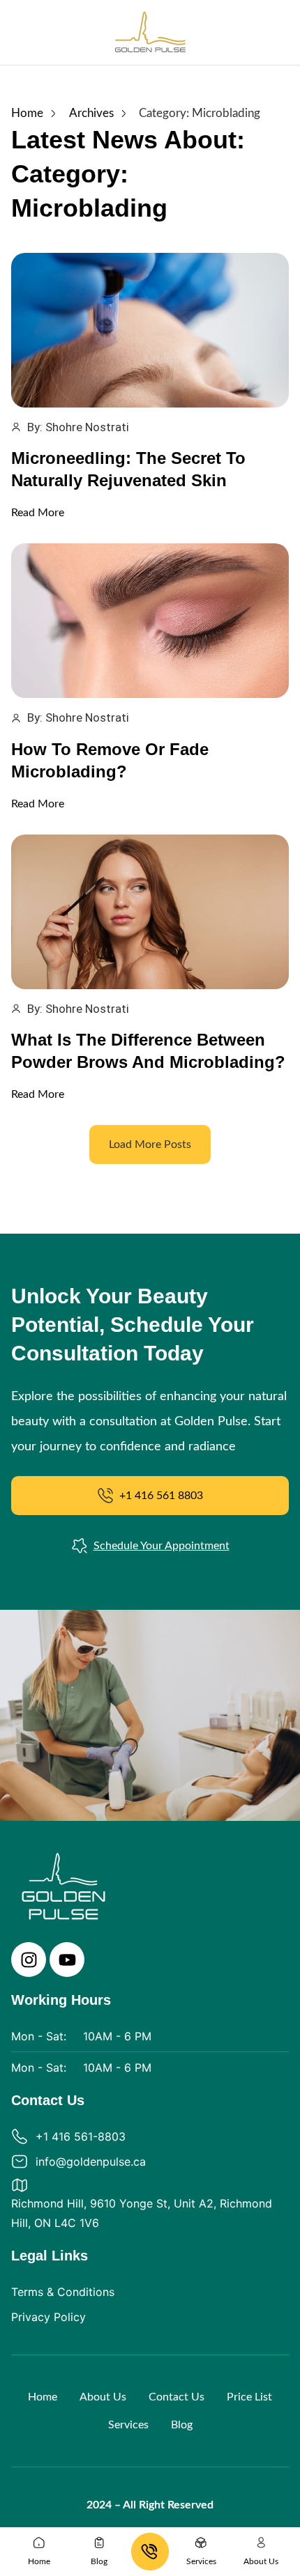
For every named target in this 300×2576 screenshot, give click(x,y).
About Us (103, 2397)
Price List (249, 2397)
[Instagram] (29, 1960)
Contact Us (177, 2397)
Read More (38, 513)
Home (43, 2397)
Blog (182, 2425)
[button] (150, 1145)
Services (128, 2425)
